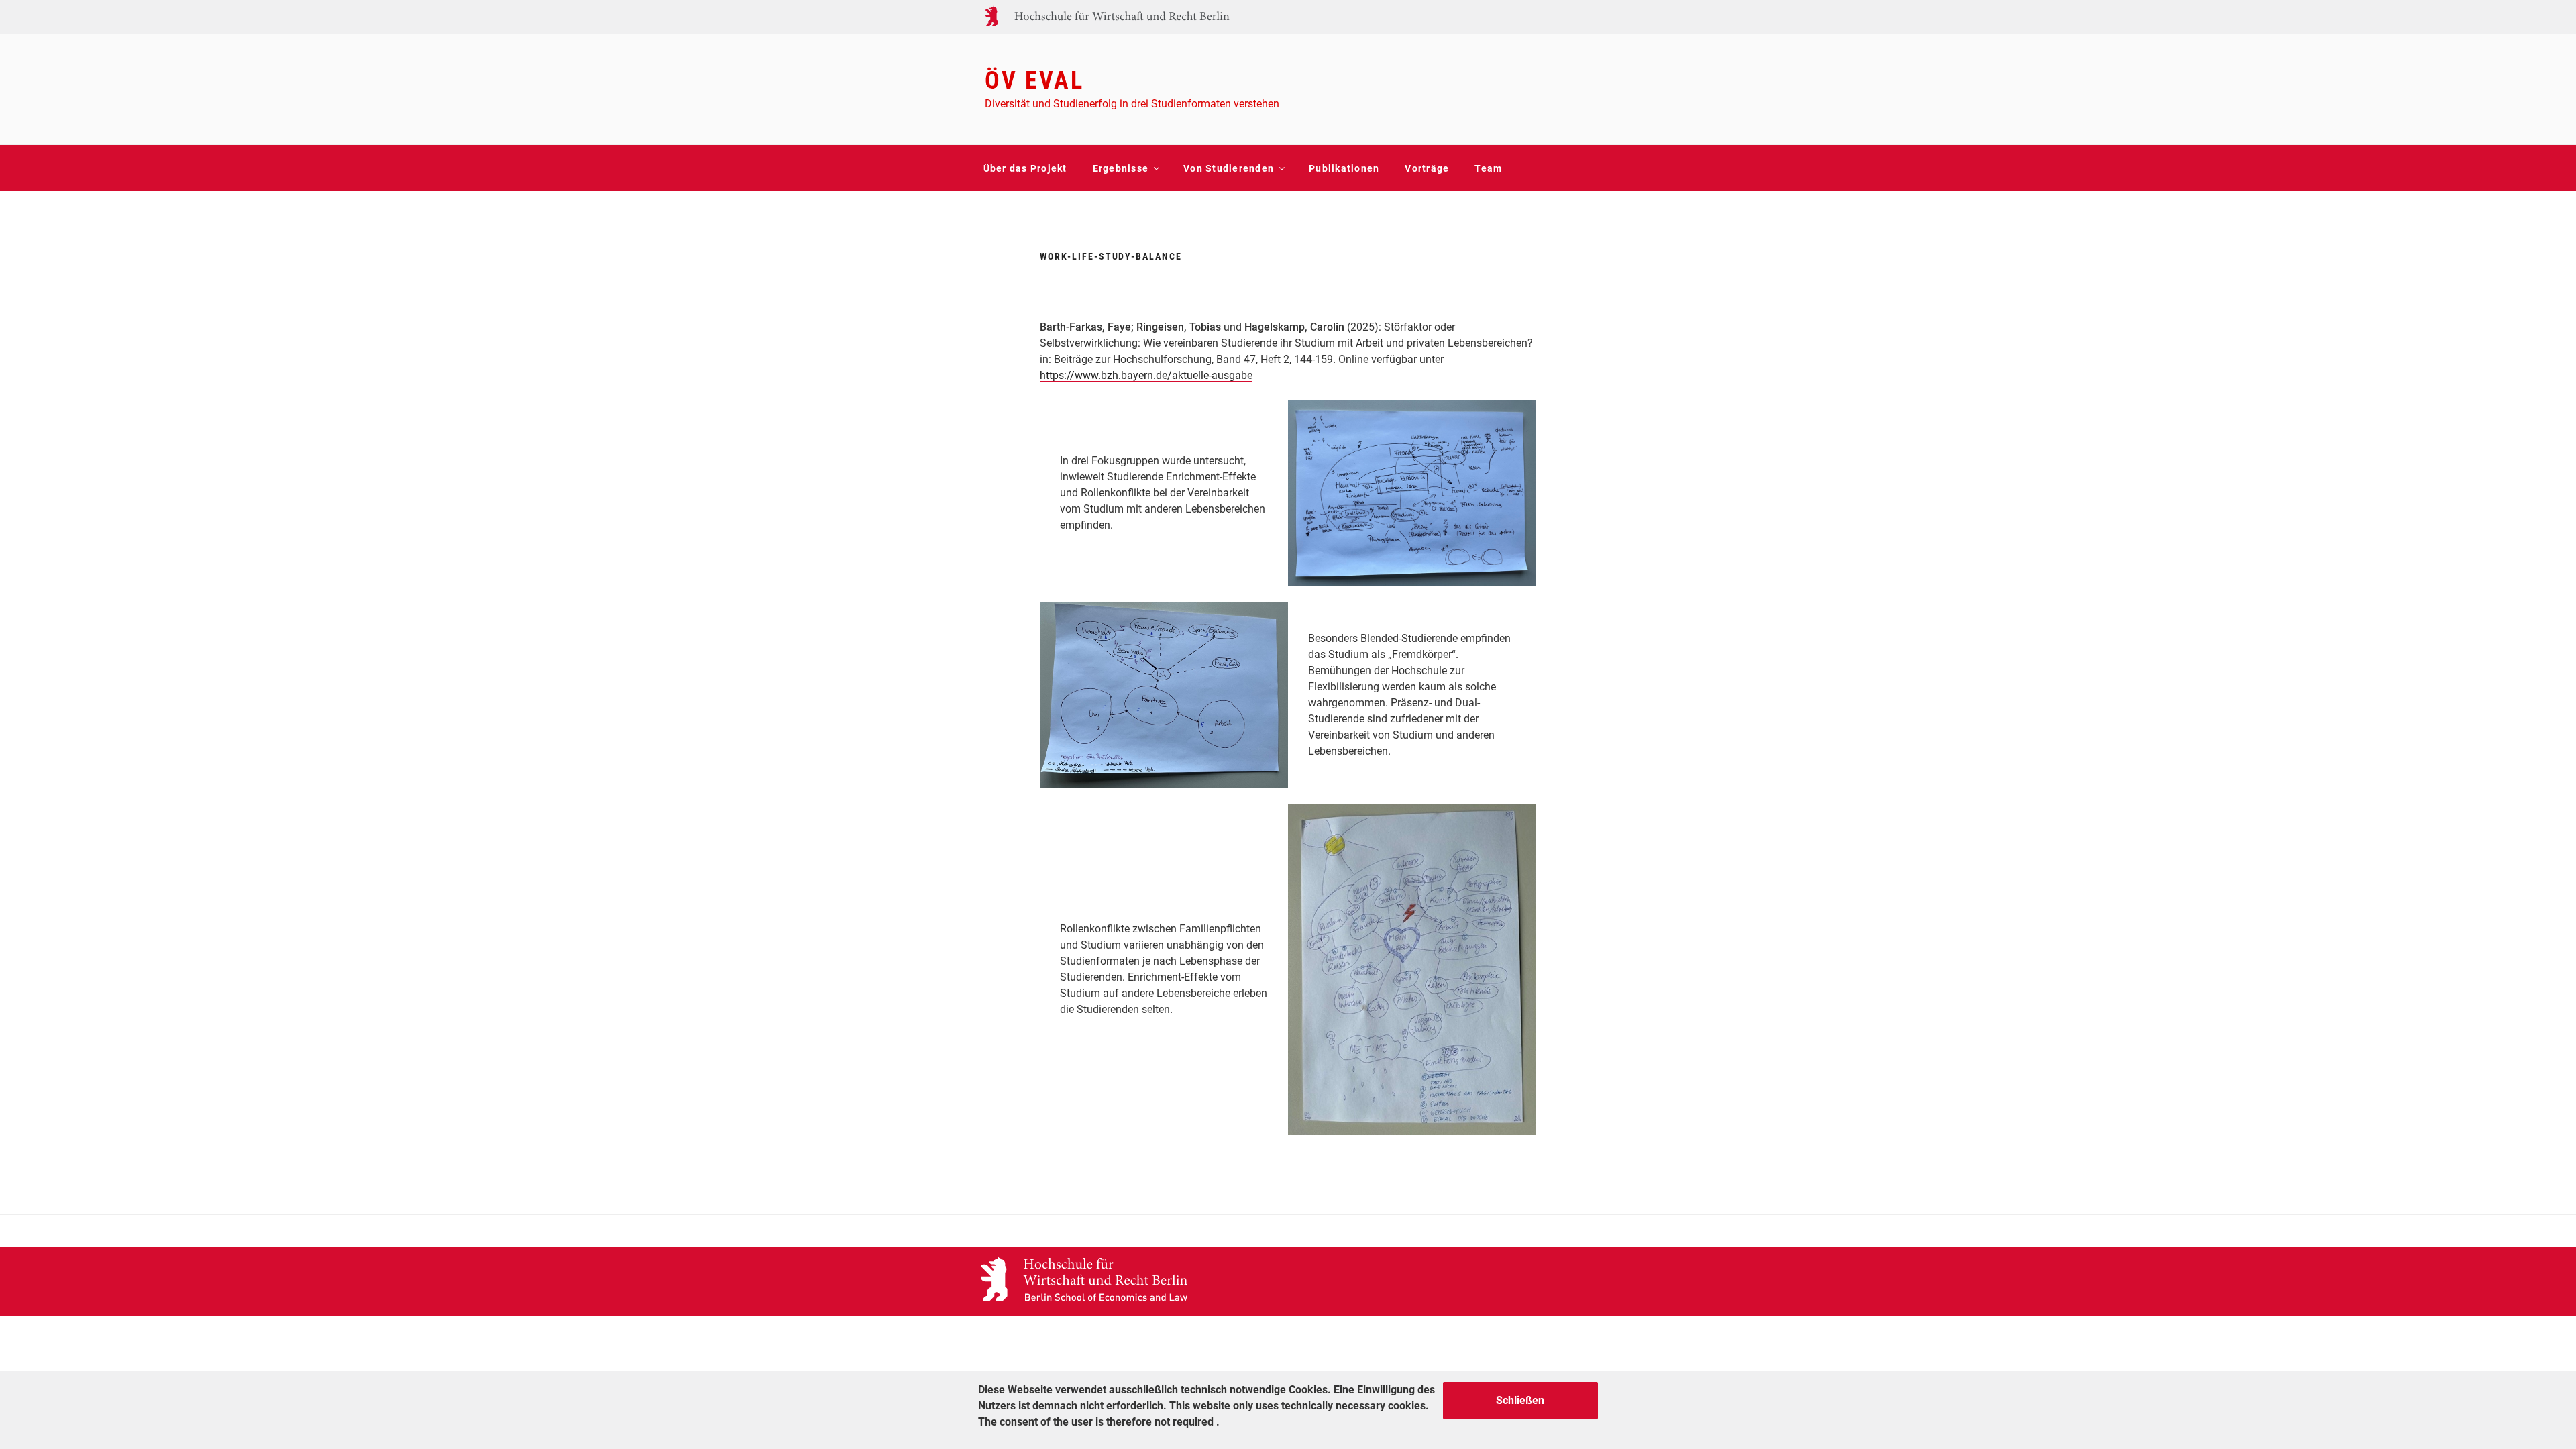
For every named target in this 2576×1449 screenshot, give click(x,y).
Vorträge (1427, 168)
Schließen (1520, 1400)
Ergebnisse (1121, 168)
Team (1488, 168)
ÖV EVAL (1034, 80)
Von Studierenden (1229, 168)
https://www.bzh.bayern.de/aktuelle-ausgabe (1146, 375)
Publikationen (1344, 168)
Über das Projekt (1025, 168)
